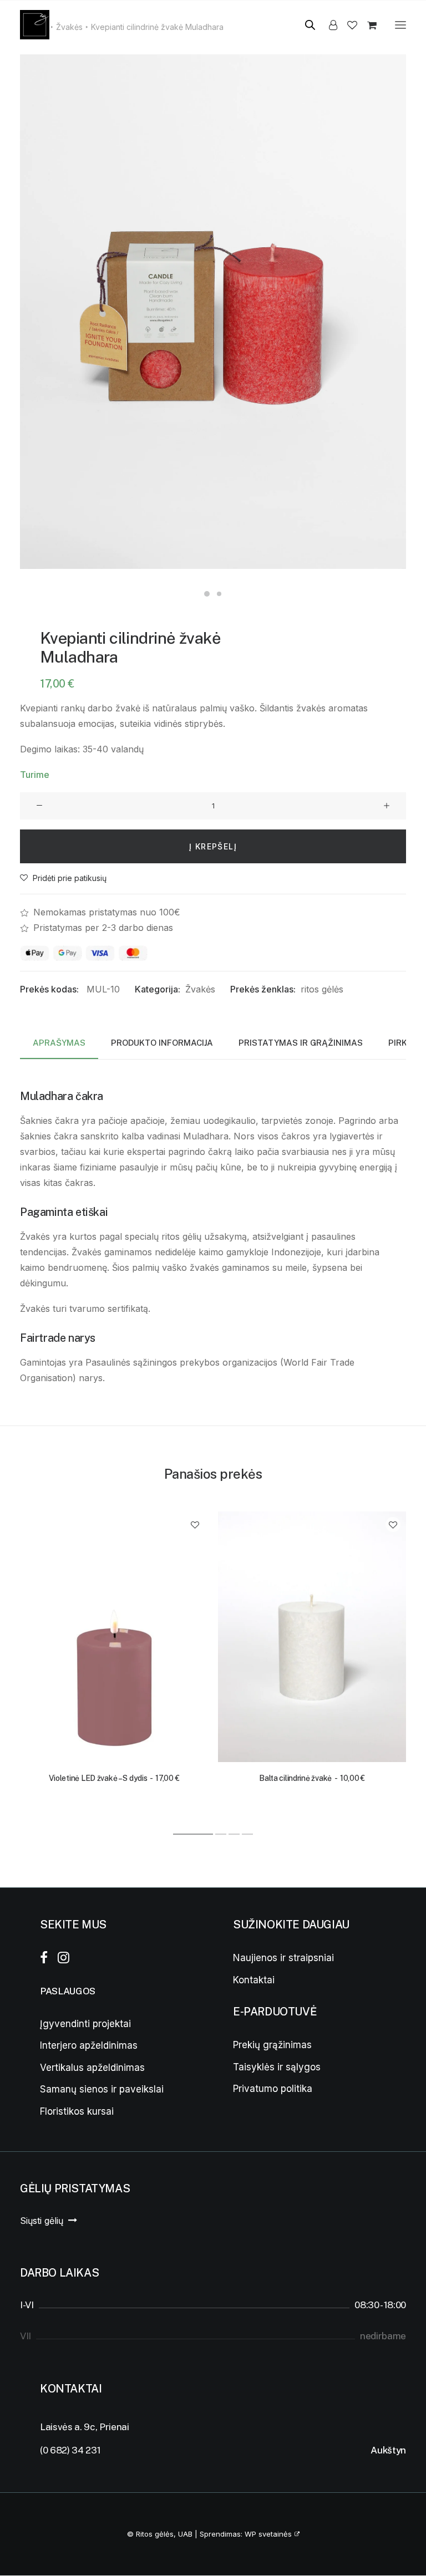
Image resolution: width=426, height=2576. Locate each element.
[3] (234, 1834)
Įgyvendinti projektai (85, 2024)
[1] (194, 1834)
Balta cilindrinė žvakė (312, 1778)
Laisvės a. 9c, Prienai (85, 2427)
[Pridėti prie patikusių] (195, 1524)
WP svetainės (268, 2534)
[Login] (328, 25)
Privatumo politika (273, 2089)
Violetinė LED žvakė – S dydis (114, 1778)
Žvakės (200, 989)
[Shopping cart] (367, 25)
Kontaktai (254, 1980)
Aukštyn (388, 2450)
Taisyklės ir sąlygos (277, 2067)
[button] (400, 25)
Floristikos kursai (77, 2111)
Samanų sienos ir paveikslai (102, 2089)
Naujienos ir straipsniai (283, 1958)
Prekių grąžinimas (272, 2045)
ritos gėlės (322, 989)
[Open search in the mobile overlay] (305, 25)
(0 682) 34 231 (70, 2450)
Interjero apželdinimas (89, 2045)
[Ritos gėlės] (35, 25)
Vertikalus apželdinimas (92, 2068)
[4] (247, 1834)
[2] (221, 1834)
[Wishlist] (347, 25)
